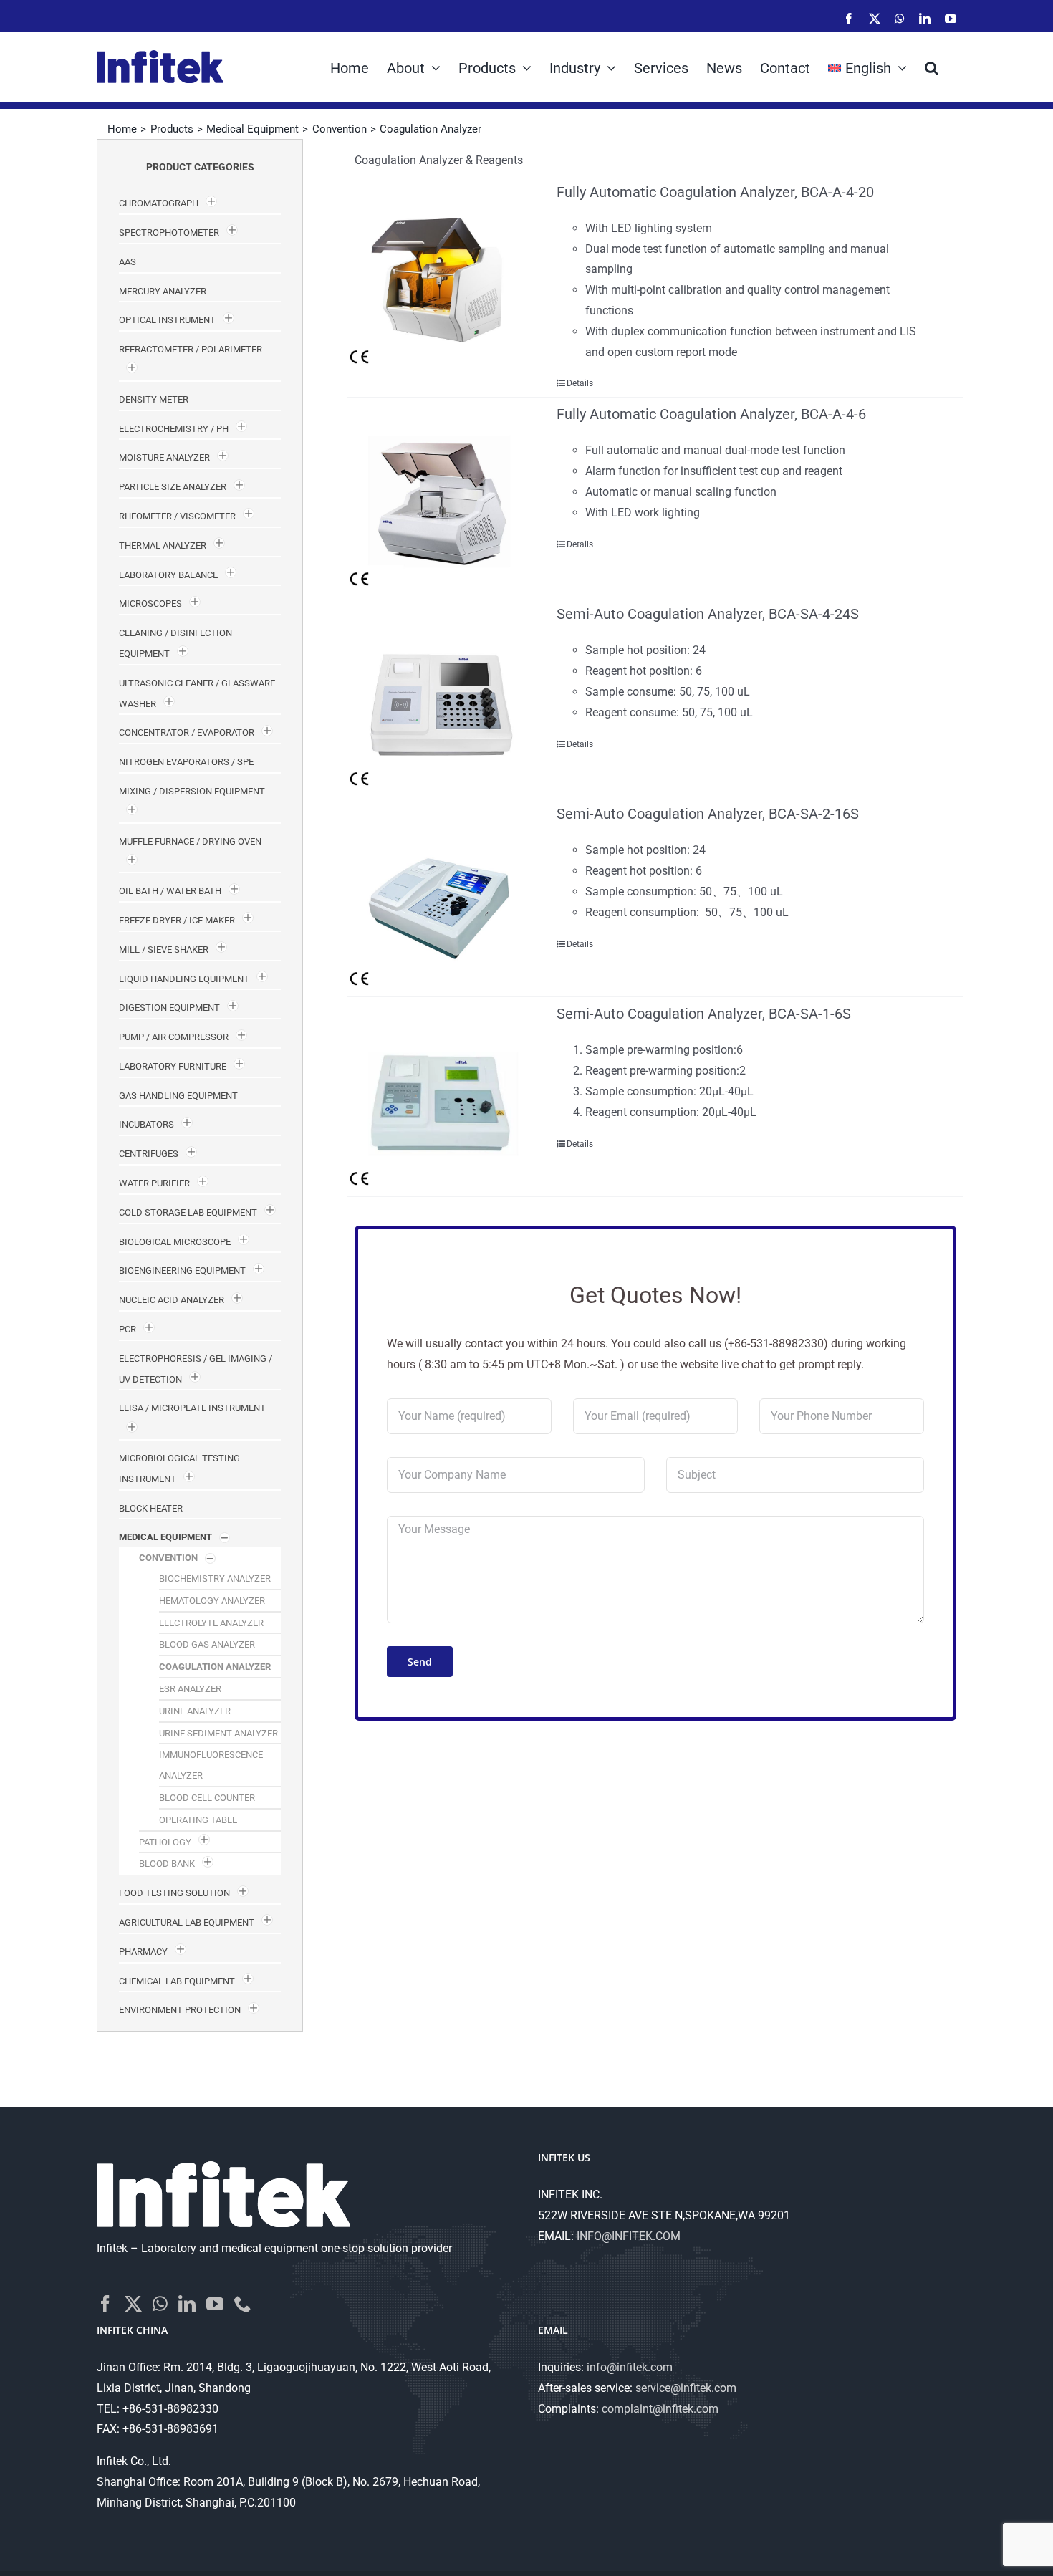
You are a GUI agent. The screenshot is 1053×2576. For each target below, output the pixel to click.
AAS (128, 262)
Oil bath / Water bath (170, 891)
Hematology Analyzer (212, 1601)
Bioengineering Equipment (182, 1270)
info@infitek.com (630, 2367)
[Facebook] (105, 2304)
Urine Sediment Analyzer (218, 1733)
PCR (128, 1329)
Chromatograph (159, 203)
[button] (932, 67)
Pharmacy (143, 1952)
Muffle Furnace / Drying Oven (190, 841)
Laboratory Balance (168, 575)
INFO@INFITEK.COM (629, 2236)
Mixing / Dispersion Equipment (192, 791)
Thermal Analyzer (163, 546)
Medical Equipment (165, 1537)
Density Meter (154, 399)
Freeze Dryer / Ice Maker (177, 920)
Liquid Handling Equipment (184, 979)
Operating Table (198, 1820)
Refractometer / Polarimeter (191, 349)
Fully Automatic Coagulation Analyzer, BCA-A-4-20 (715, 192)
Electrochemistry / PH (174, 429)
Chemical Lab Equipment (177, 1981)
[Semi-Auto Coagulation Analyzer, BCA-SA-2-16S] (440, 897)
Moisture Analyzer (164, 457)
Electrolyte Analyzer (211, 1623)
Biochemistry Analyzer (215, 1578)
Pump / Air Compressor (174, 1037)
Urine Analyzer (195, 1711)
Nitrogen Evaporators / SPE (186, 762)
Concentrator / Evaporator (187, 732)
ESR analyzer (190, 1689)
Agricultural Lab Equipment (187, 1922)
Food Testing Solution (174, 1893)
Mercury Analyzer (163, 291)
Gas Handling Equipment (178, 1096)
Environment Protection (180, 2010)
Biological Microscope (175, 1242)
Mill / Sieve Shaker (164, 950)
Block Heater (151, 1508)
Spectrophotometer (169, 232)
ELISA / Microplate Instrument (192, 1408)
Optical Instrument (167, 320)
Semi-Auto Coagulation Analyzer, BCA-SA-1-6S (704, 1014)
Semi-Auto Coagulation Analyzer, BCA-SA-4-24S (708, 614)
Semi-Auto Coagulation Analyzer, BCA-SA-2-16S (708, 814)
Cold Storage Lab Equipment (188, 1212)
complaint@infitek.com (660, 2409)
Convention (168, 1558)
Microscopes (150, 604)
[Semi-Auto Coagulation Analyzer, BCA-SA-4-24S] (440, 697)
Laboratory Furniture (173, 1066)
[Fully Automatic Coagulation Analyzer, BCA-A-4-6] (440, 497)
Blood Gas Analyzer (207, 1644)
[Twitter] (133, 2304)
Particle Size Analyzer (173, 487)
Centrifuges (149, 1154)
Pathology (165, 1842)
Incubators (146, 1124)
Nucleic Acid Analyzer (172, 1300)
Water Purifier (154, 1183)
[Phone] (243, 2304)
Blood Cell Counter (207, 1798)
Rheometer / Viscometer (177, 516)
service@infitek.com (686, 2388)
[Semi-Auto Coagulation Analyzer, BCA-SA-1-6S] (440, 1097)
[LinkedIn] (187, 2304)
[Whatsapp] (160, 2304)
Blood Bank (167, 1864)
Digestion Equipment (169, 1008)
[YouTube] (215, 2304)
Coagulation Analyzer (215, 1667)
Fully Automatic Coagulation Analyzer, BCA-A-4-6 (711, 414)
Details (580, 383)
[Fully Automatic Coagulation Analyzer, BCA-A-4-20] (440, 275)
